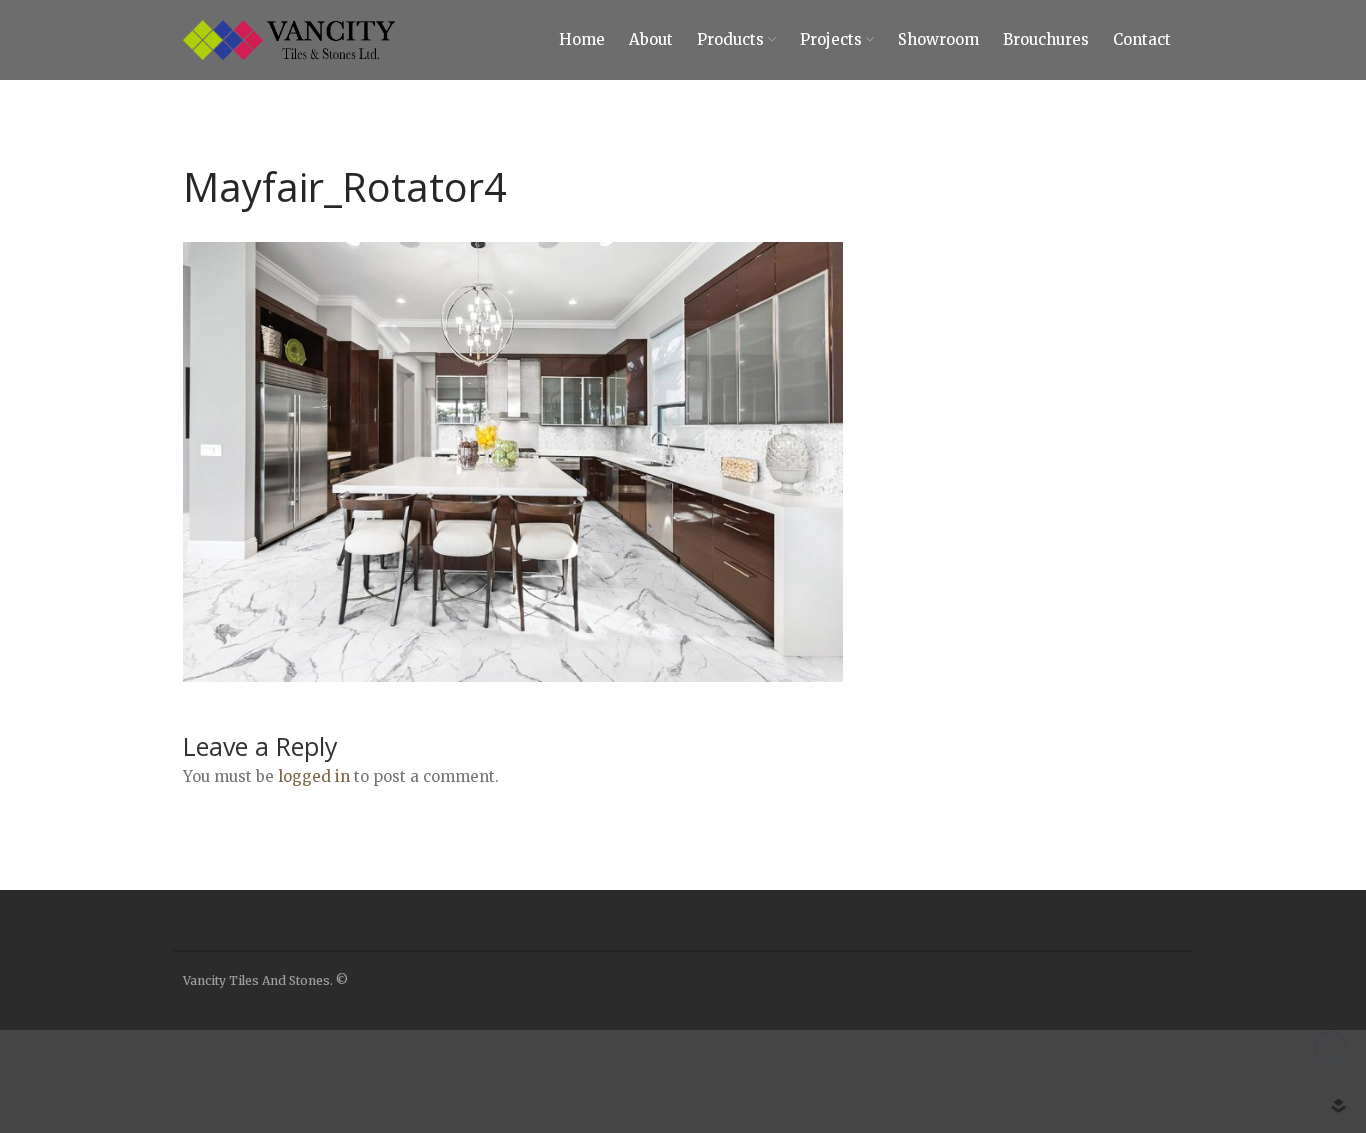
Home (582, 39)
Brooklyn (1187, 1073)
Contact (1142, 39)
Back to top (1330, 1047)
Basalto (1182, 1043)
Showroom (938, 39)
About (651, 39)
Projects (831, 39)
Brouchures (1046, 39)
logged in (314, 776)
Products (730, 39)
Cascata (1183, 1102)
